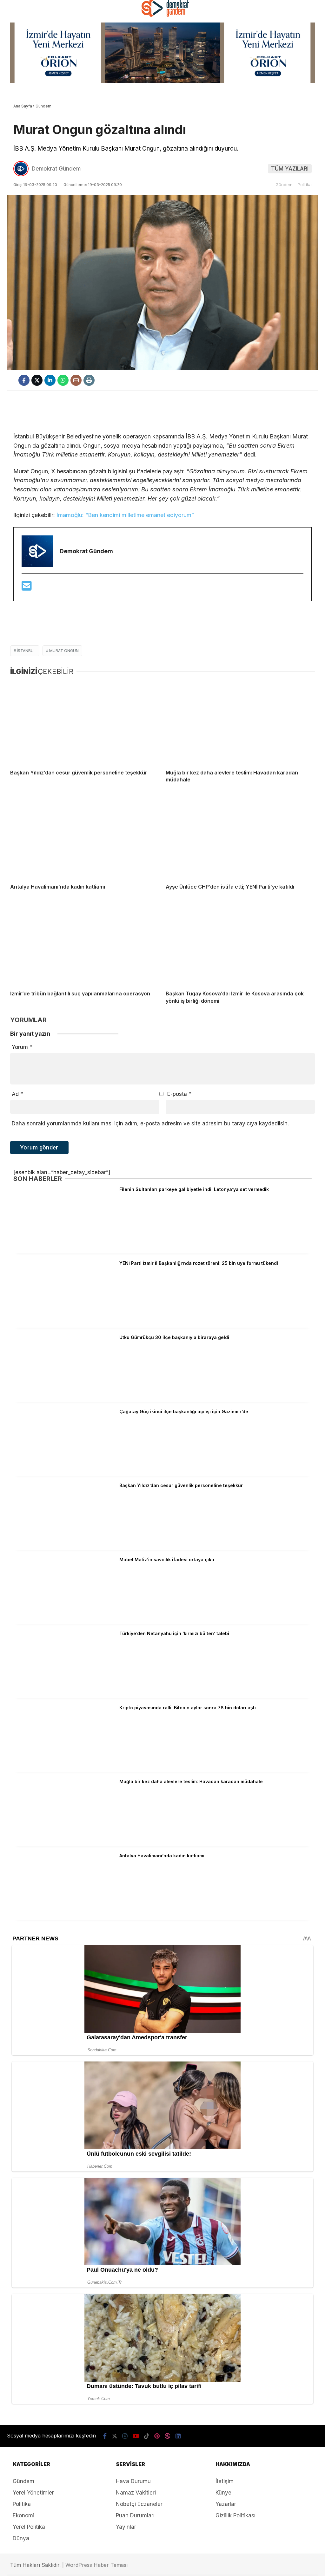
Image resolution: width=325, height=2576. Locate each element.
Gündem (19, 83)
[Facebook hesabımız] (26, 2566)
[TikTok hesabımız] (126, 2566)
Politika (20, 113)
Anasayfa (21, 53)
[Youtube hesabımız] (101, 2566)
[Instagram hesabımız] (76, 2566)
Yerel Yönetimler (31, 158)
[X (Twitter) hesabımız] (51, 2566)
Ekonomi (20, 98)
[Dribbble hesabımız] (176, 2566)
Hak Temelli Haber (31, 143)
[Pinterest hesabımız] (151, 2566)
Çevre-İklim (24, 172)
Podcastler (24, 68)
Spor (16, 128)
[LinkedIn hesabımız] (201, 2566)
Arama (268, 32)
